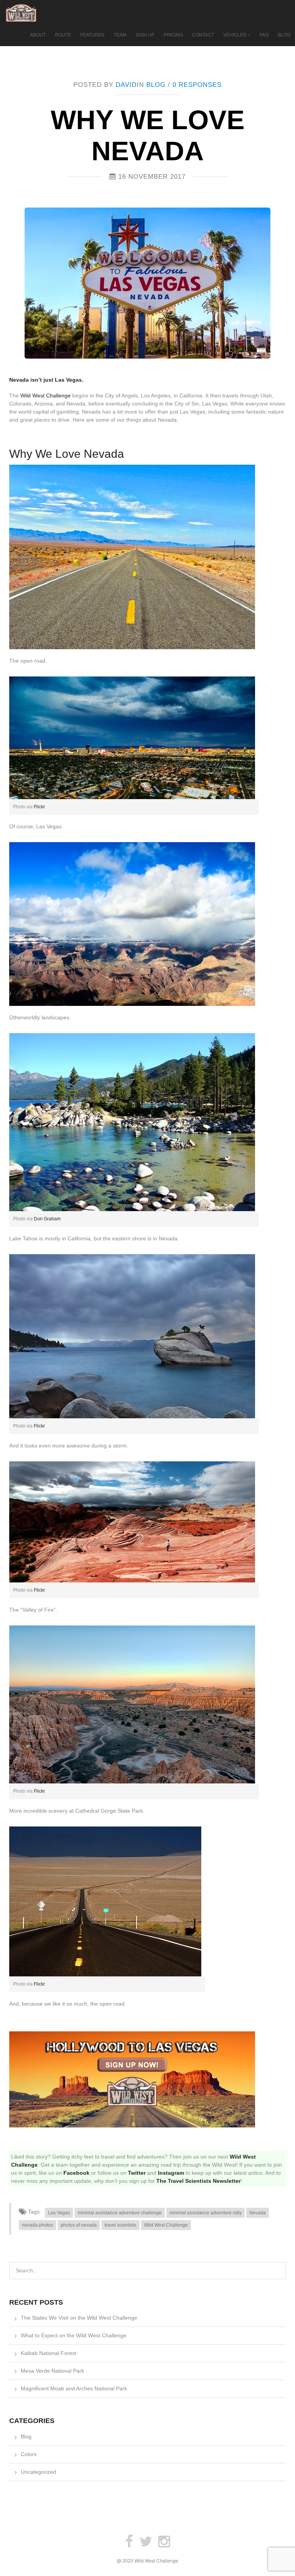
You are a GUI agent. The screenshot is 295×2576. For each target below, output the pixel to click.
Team (120, 34)
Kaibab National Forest (49, 2353)
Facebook (76, 2173)
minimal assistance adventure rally (206, 2213)
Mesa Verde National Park (52, 2371)
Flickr (39, 807)
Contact (203, 34)
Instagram (171, 2173)
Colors (29, 2454)
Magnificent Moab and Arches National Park (74, 2388)
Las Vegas (59, 2213)
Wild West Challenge (46, 396)
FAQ (264, 34)
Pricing (173, 34)
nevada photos (37, 2225)
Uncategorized (38, 2472)
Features (92, 34)
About (38, 34)
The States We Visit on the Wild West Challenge (79, 2318)
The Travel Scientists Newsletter (198, 2181)
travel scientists (120, 2225)
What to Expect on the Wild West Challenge (74, 2335)
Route (63, 34)
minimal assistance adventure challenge (120, 2213)
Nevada (258, 2213)
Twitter (137, 2173)
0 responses (197, 85)
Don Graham (47, 1219)
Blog (284, 34)
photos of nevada (79, 2225)
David (126, 85)
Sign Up (145, 34)
